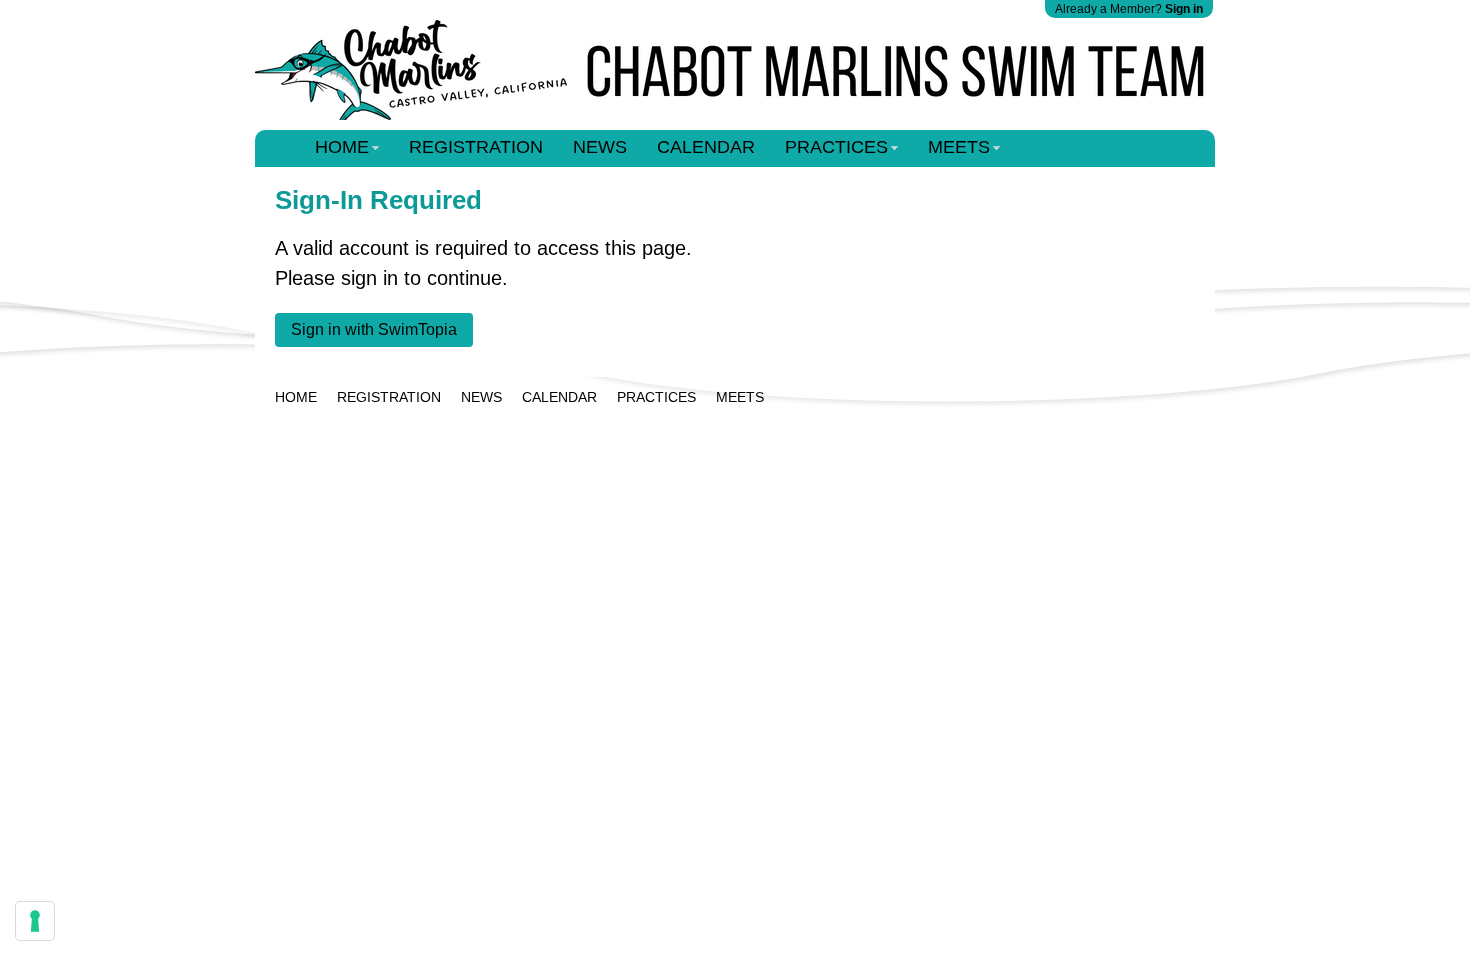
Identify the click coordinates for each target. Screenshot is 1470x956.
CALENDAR (706, 147)
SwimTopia (735, 435)
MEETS (959, 147)
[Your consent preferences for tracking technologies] (35, 921)
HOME (342, 147)
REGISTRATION (476, 147)
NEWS (600, 147)
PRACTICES (836, 147)
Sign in (1184, 9)
